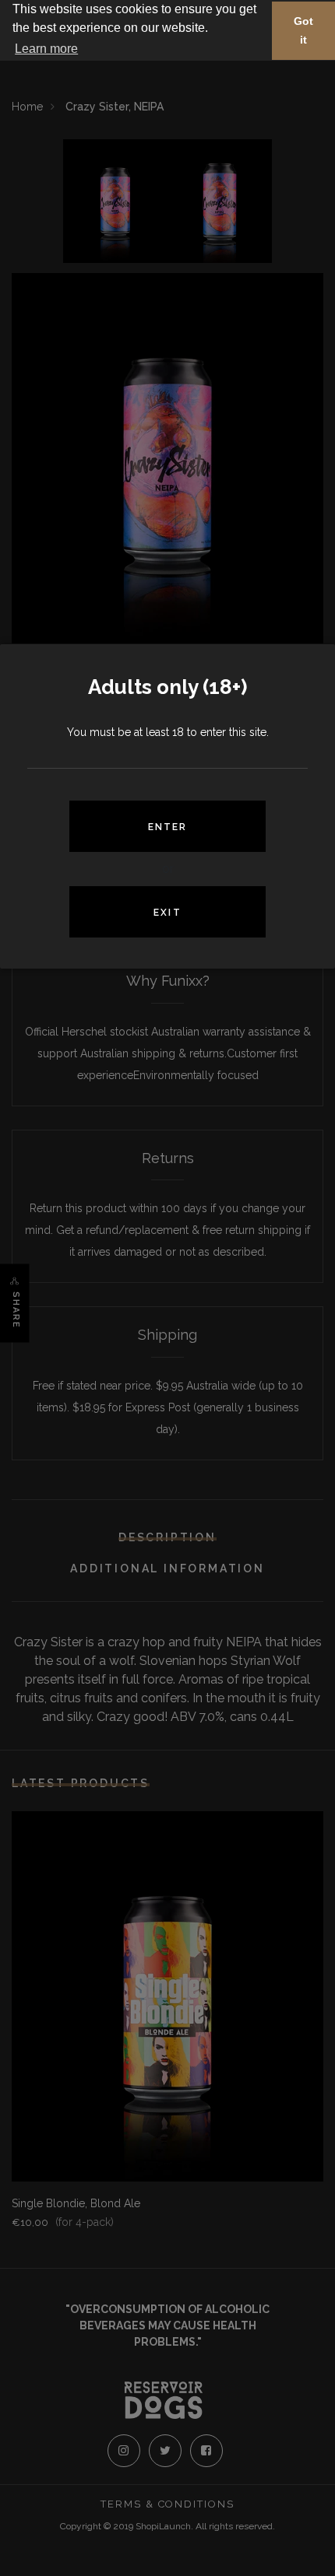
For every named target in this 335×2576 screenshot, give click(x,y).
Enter (168, 827)
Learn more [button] (46, 49)
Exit (167, 913)
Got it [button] (303, 30)
